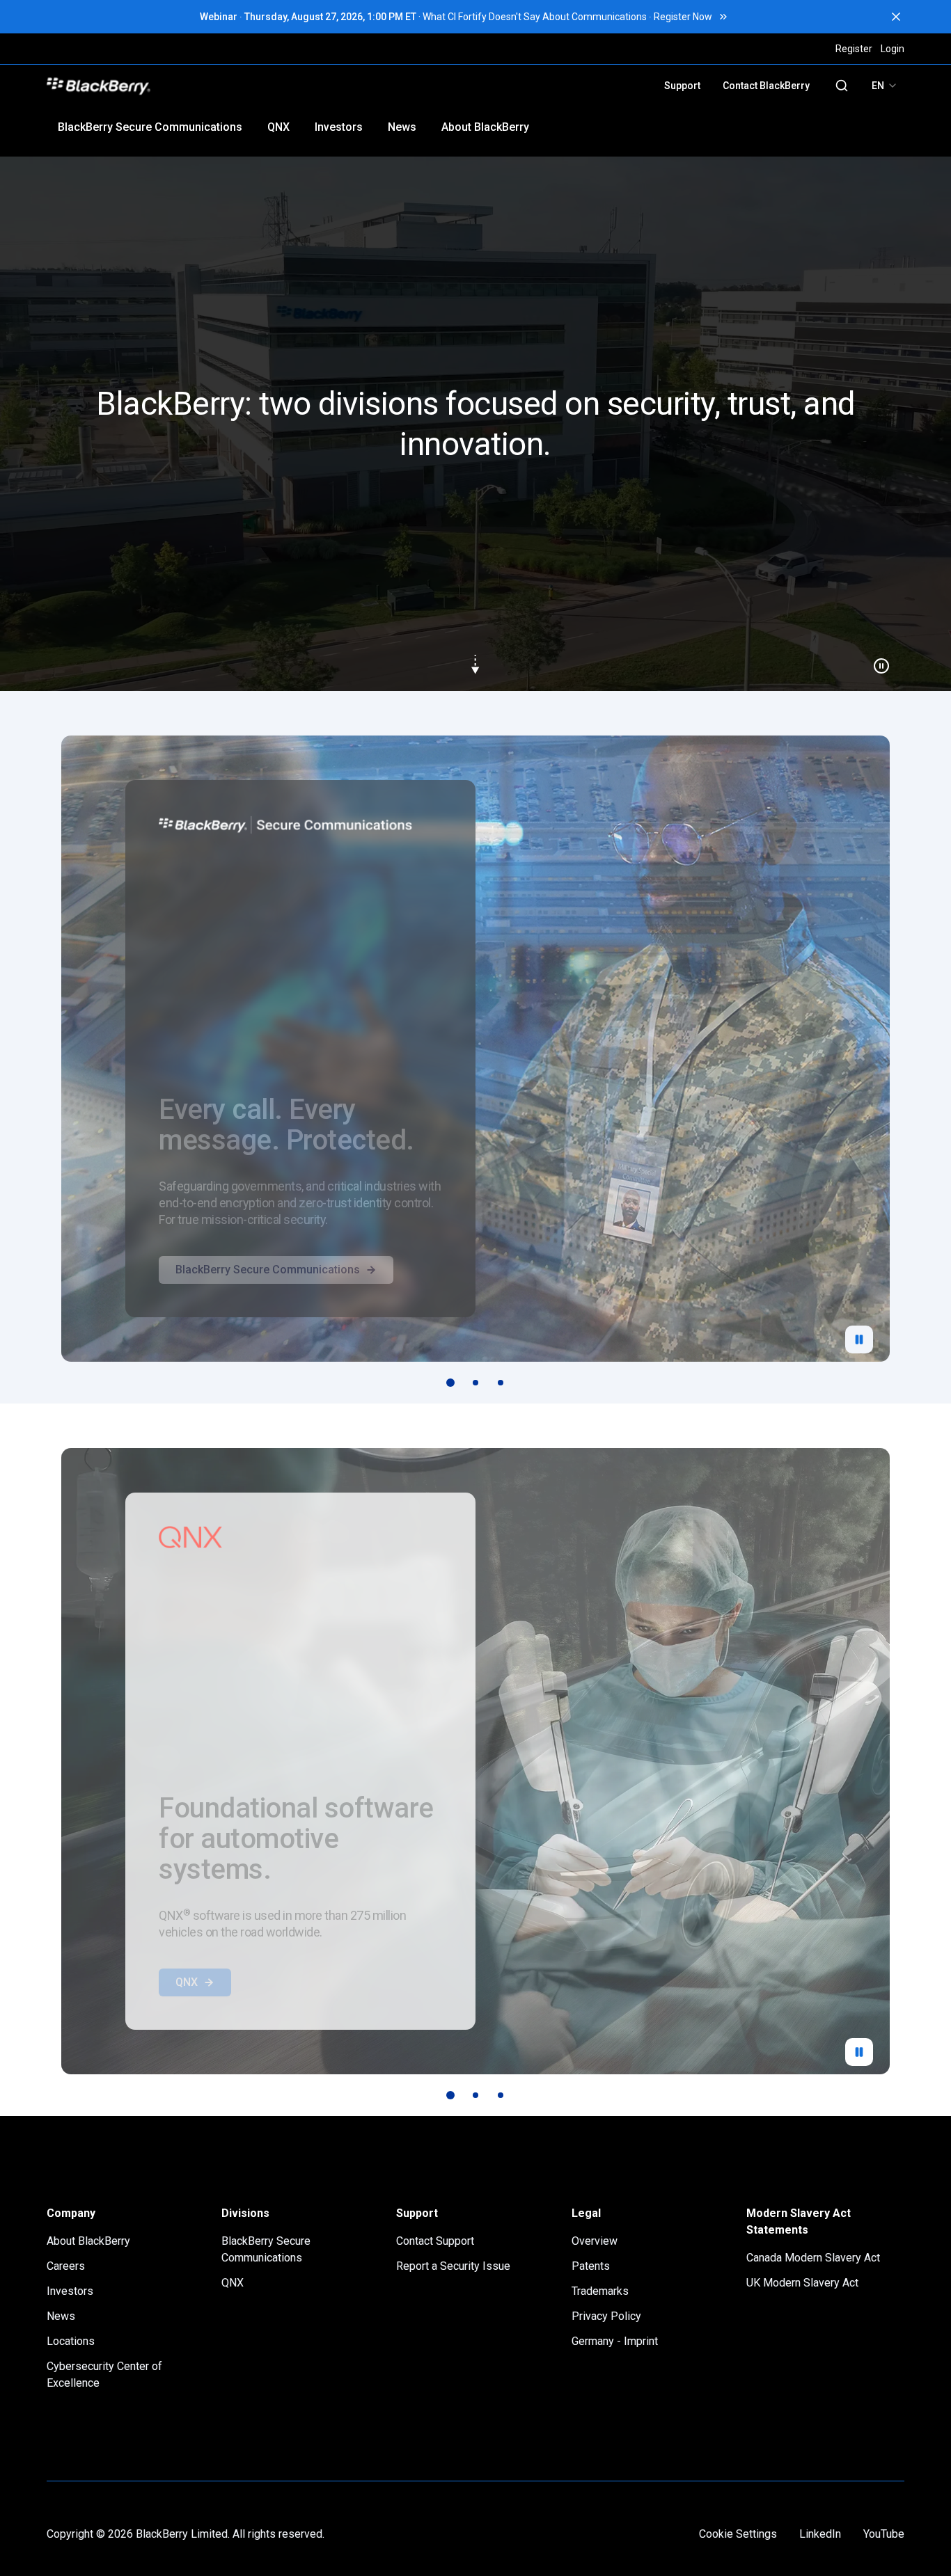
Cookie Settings (738, 2534)
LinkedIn (820, 2534)
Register (854, 49)
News (402, 127)
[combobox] (885, 86)
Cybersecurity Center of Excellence (104, 2375)
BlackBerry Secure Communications (150, 127)
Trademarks (600, 2291)
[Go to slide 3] (501, 1383)
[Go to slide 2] (475, 1383)
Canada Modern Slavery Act (813, 2258)
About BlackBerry (485, 127)
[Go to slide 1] (450, 1383)
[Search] (842, 86)
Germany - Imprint (615, 2341)
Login (893, 49)
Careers (66, 2266)
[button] (475, 424)
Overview (595, 2241)
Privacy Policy (606, 2316)
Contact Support (435, 2241)
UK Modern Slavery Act (802, 2283)
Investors (339, 127)
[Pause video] (876, 660)
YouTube (884, 2534)
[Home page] (195, 86)
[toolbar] (475, 1383)
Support (682, 86)
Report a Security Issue (453, 2266)
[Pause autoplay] (859, 1339)
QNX (278, 127)
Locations (71, 2341)
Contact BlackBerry (766, 86)
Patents (591, 2266)
